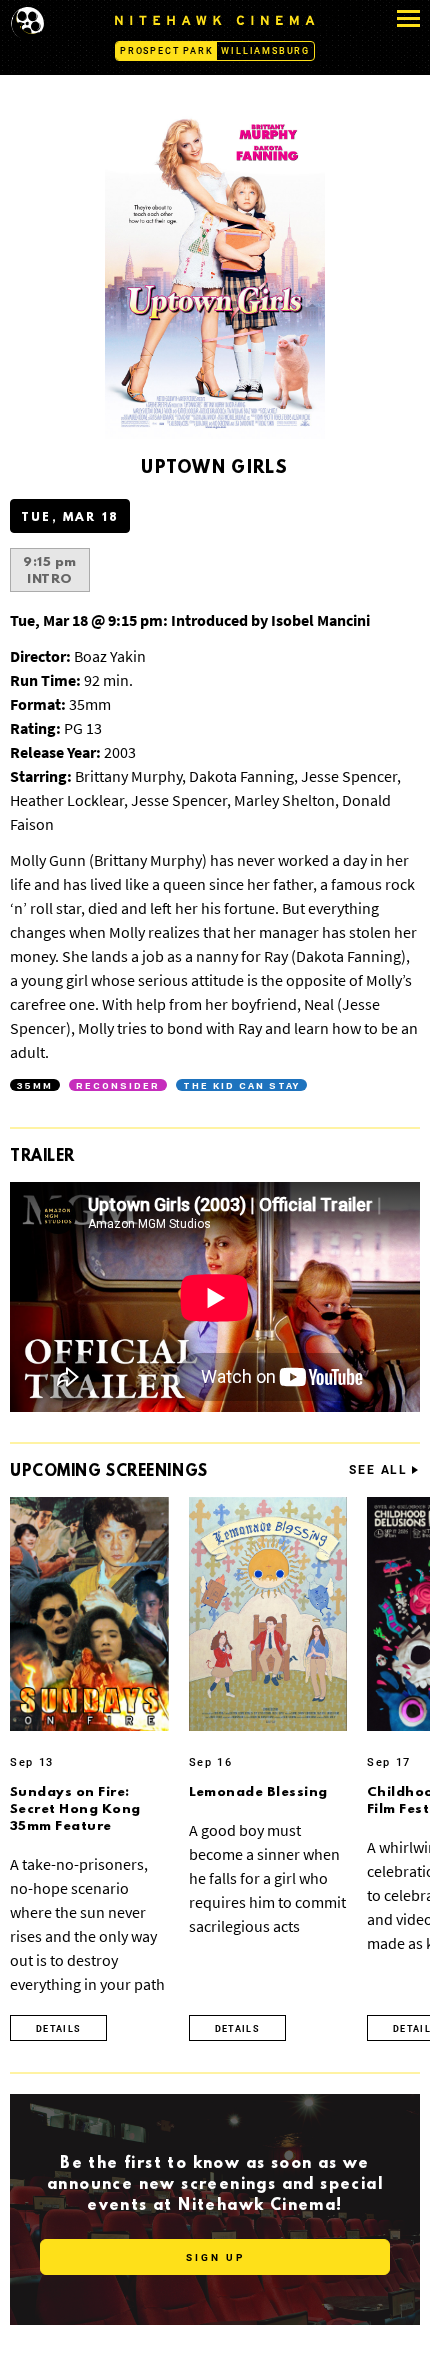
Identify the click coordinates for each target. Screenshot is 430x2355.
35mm (35, 1085)
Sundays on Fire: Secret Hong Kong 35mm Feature (75, 1809)
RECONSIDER (118, 1085)
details (58, 2029)
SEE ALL (378, 1470)
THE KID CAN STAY (241, 1085)
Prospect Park (166, 51)
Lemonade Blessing (258, 1792)
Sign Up (215, 2257)
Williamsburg (265, 51)
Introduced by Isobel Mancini (190, 620)
